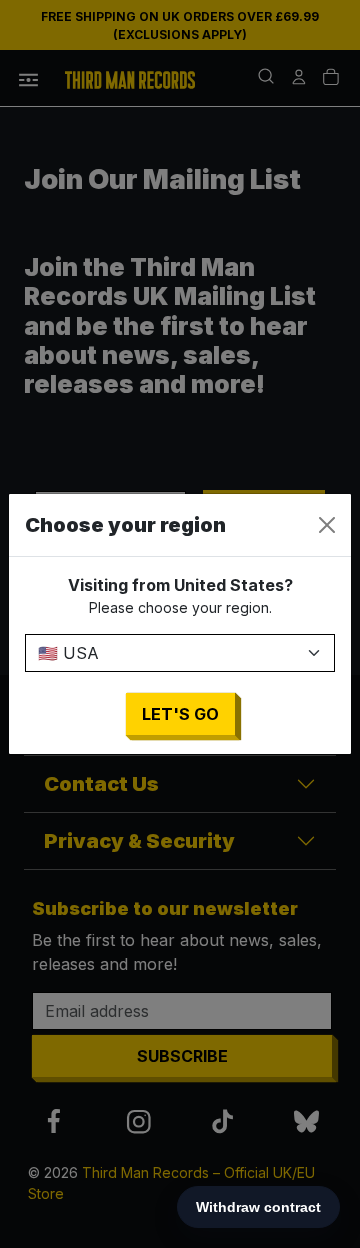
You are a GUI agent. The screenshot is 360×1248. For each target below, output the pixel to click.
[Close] (327, 525)
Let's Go (180, 714)
